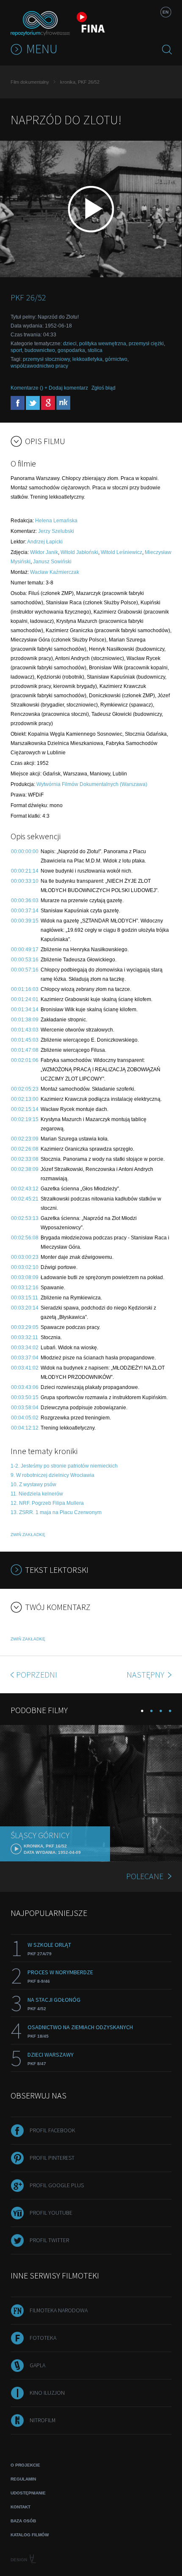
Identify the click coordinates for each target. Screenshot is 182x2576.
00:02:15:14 (25, 1109)
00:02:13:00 (25, 1099)
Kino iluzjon (47, 2393)
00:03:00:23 (25, 1257)
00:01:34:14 (25, 1010)
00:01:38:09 (25, 1020)
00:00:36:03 (25, 901)
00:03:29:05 (25, 1327)
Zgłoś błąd (103, 388)
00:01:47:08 (25, 1050)
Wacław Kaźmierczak (55, 572)
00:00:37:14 (25, 911)
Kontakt (21, 2507)
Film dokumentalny (30, 82)
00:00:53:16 (25, 960)
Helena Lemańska (56, 521)
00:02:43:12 (25, 1189)
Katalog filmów (30, 2535)
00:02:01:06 (25, 1060)
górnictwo (116, 359)
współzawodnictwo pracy (39, 366)
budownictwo (40, 350)
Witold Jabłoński (79, 552)
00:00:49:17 (25, 950)
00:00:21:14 (25, 871)
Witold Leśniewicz (121, 552)
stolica (95, 350)
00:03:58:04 (25, 1408)
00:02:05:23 (25, 1089)
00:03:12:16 (25, 1288)
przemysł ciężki (146, 344)
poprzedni (37, 1674)
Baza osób (23, 2521)
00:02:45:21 (25, 1199)
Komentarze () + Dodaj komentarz (49, 388)
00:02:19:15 (25, 1119)
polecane (145, 1876)
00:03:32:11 (25, 1337)
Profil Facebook (52, 2130)
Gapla (37, 2365)
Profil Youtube (51, 2213)
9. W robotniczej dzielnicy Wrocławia (52, 1475)
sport (16, 350)
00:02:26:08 (25, 1149)
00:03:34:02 (25, 1348)
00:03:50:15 (25, 1397)
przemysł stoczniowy (46, 359)
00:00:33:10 (25, 881)
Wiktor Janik (44, 552)
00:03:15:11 (25, 1298)
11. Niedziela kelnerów (37, 1494)
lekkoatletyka (87, 359)
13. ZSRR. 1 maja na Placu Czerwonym (56, 1512)
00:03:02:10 (25, 1267)
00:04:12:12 (25, 1428)
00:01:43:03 (25, 1030)
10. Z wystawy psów (33, 1484)
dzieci (70, 344)
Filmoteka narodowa (59, 2310)
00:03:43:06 (25, 1387)
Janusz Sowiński (52, 562)
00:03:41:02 (25, 1368)
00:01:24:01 (25, 999)
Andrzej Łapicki (45, 542)
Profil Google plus (57, 2185)
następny (146, 1674)
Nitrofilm (43, 2420)
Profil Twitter (49, 2240)
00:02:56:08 (25, 1238)
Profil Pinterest (52, 2158)
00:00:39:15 (25, 921)
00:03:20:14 (25, 1308)
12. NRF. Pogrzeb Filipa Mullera (47, 1503)
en (165, 12)
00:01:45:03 (25, 1040)
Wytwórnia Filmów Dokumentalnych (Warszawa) (92, 784)
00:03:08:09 (25, 1277)
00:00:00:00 (25, 851)
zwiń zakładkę (28, 1535)
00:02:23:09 (25, 1139)
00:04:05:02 (25, 1418)
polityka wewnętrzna (103, 344)
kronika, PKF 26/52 (80, 82)
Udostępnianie (28, 2493)
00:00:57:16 (25, 970)
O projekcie (25, 2465)
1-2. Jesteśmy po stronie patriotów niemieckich (64, 1466)
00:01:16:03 (25, 989)
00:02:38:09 (25, 1169)
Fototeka (43, 2338)
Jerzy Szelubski (56, 531)
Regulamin (23, 2479)
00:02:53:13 (25, 1218)
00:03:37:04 (25, 1358)
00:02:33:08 (25, 1159)
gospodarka (71, 350)
